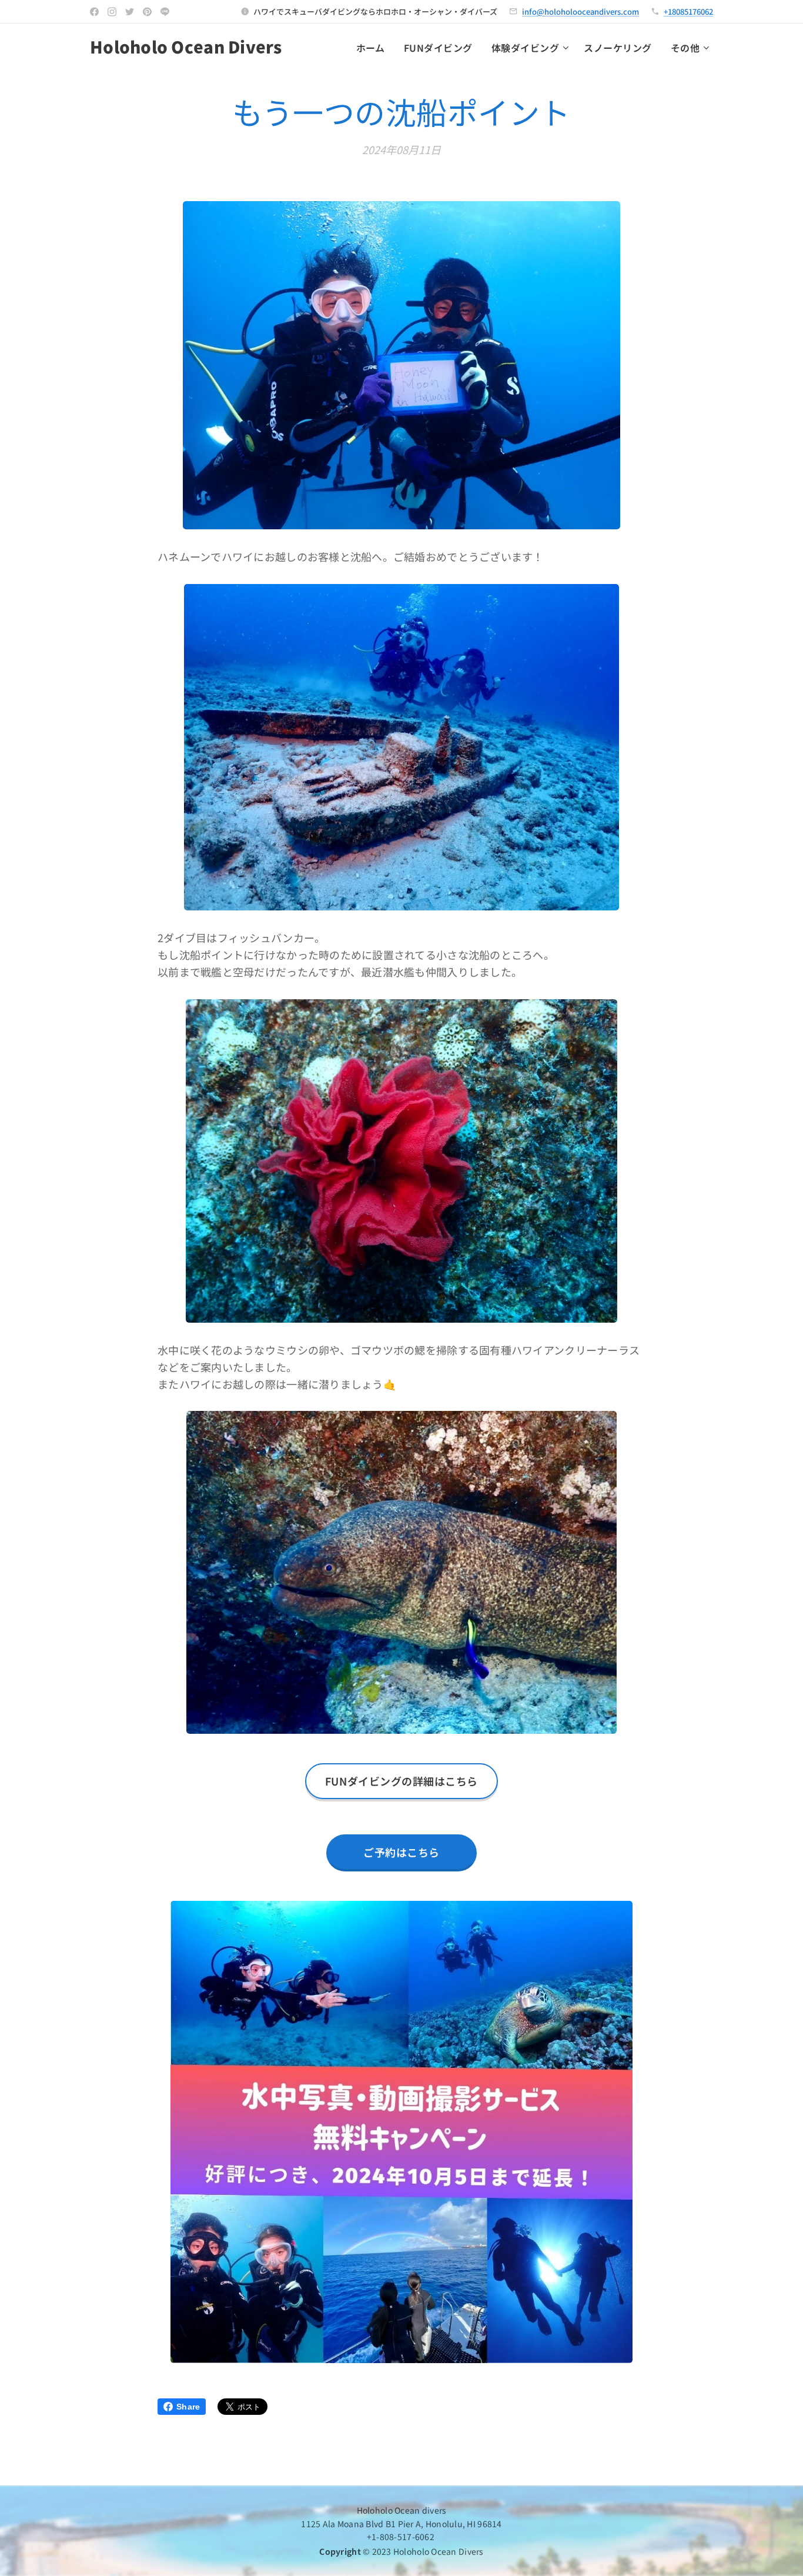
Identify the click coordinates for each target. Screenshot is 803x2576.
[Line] (165, 12)
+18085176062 (688, 11)
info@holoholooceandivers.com (580, 11)
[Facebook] (94, 12)
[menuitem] (374, 48)
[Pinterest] (147, 12)
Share (188, 2407)
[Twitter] (130, 12)
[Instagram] (112, 12)
